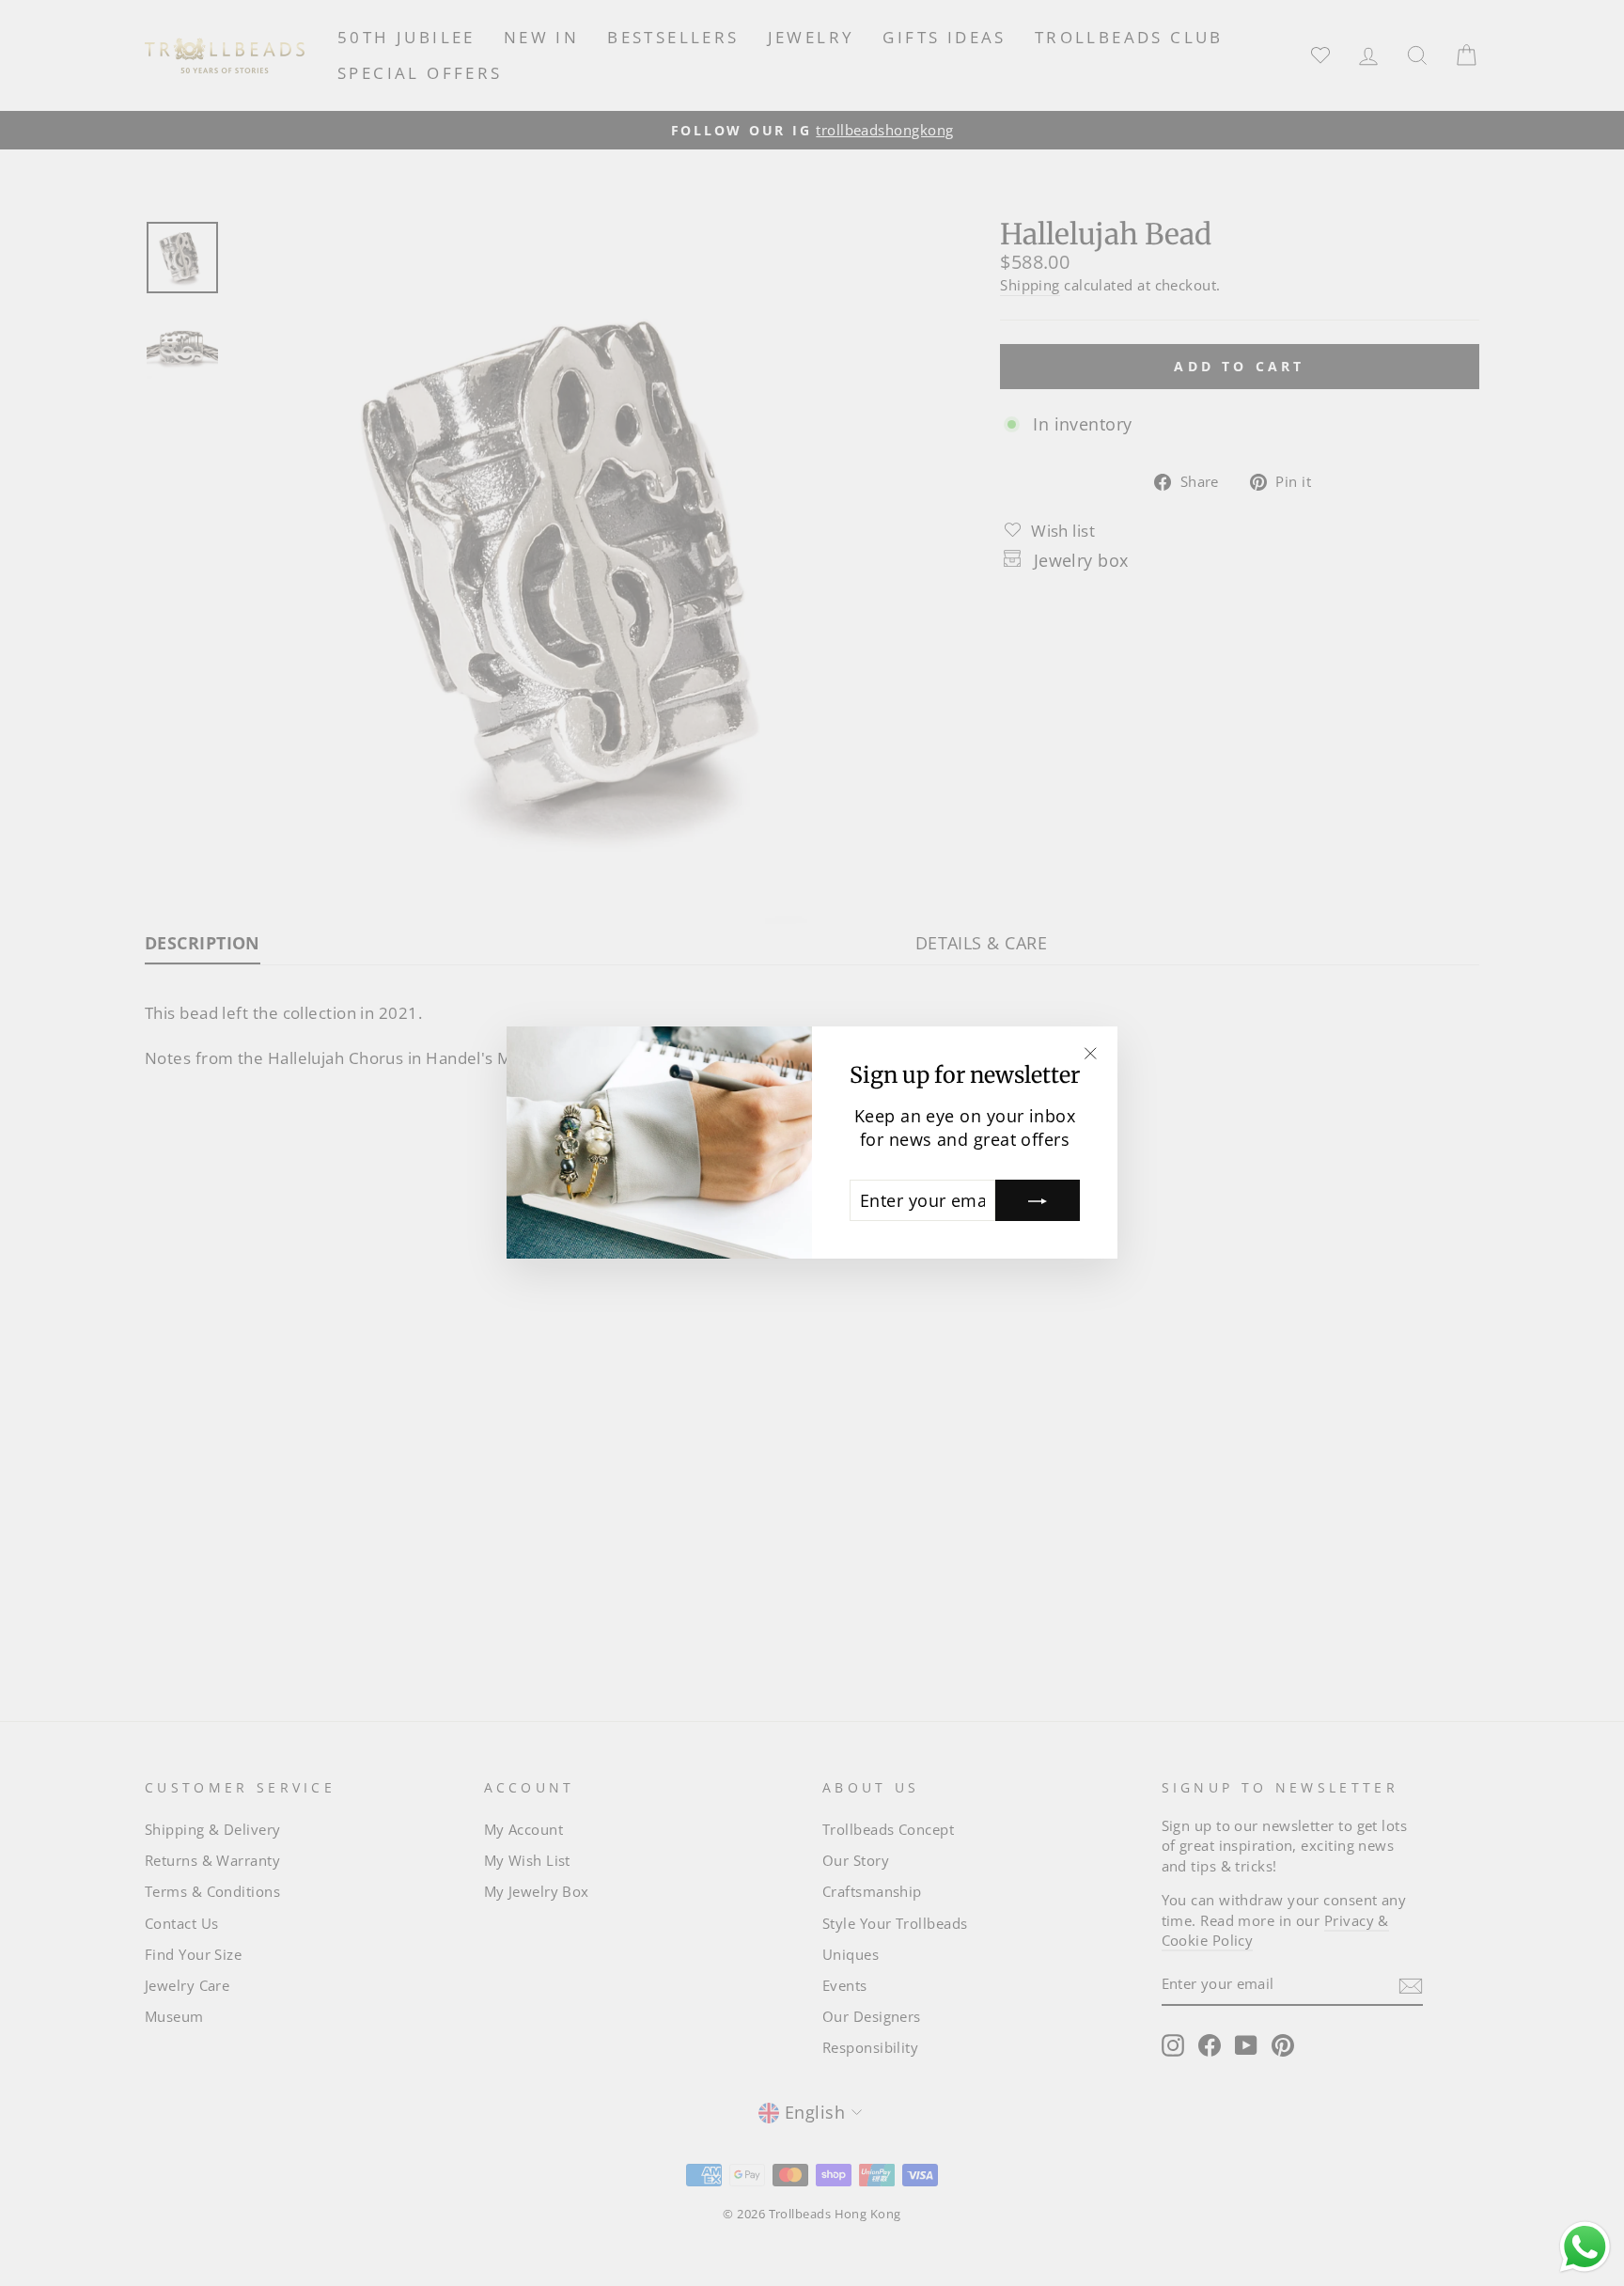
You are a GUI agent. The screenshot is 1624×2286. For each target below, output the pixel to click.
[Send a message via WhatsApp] (1585, 2247)
